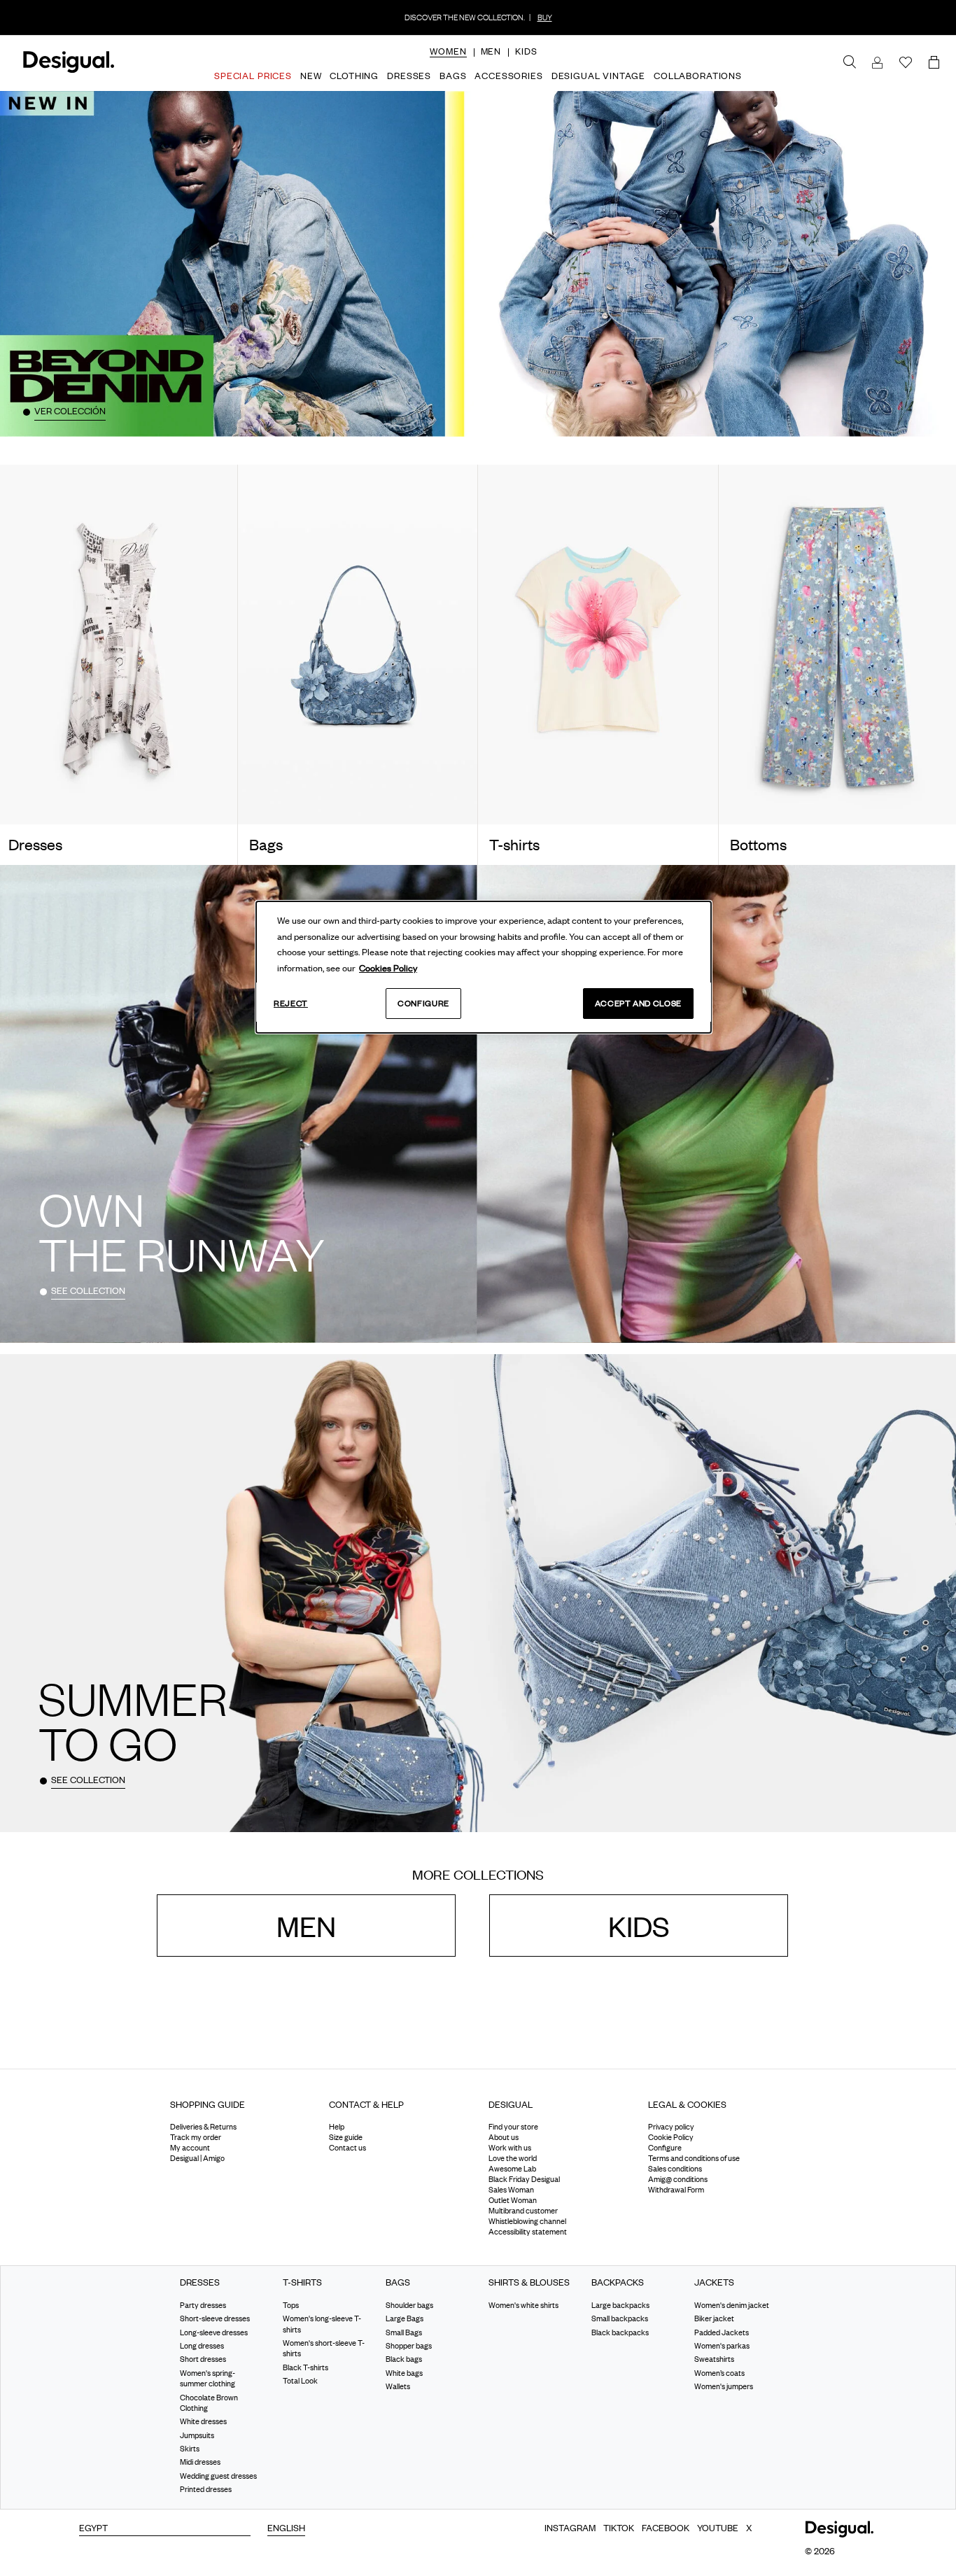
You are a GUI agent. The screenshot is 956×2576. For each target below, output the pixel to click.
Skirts (190, 2449)
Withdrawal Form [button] (676, 2190)
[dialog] (484, 967)
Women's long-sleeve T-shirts (322, 2324)
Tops (291, 2305)
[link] (850, 62)
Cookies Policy (388, 968)
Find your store (513, 2127)
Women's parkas (722, 2346)
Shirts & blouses (529, 2283)
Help (337, 2127)
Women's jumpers (724, 2386)
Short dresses (203, 2360)
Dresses (200, 2283)
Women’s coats (719, 2373)
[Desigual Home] (66, 70)
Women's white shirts (523, 2305)
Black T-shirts (305, 2367)
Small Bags (404, 2332)
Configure (423, 1003)
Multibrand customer (523, 2211)
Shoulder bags (409, 2305)
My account (190, 2148)
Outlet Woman (513, 2201)
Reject (291, 1003)
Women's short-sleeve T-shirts (324, 2348)
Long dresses (202, 2346)
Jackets (714, 2283)
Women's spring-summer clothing (208, 2378)
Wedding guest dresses (218, 2476)
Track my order (196, 2138)
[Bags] (358, 645)
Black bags (404, 2360)
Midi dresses (200, 2463)
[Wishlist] (906, 63)
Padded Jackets (722, 2332)
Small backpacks (620, 2318)
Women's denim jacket (732, 2305)
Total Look (300, 2381)
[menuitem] (448, 63)
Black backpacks (620, 2332)
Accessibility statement (528, 2232)
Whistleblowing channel (527, 2222)
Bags (398, 2283)
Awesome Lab (512, 2169)
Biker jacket (714, 2318)
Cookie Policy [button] (671, 2138)
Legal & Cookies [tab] (687, 2104)
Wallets (398, 2386)
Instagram (570, 2528)
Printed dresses (206, 2489)
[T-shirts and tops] (598, 645)
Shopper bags (409, 2346)
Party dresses (203, 2305)
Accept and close (638, 1003)
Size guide (346, 2138)
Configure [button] (665, 2148)
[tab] (239, 2110)
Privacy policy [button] (671, 2127)
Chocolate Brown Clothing (209, 2403)
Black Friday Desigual (524, 2180)
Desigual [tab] (511, 2104)
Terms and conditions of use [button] (694, 2159)
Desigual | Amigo (197, 2159)
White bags (404, 2373)
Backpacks (618, 2283)
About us (504, 2138)
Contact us (347, 2148)
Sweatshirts (714, 2360)
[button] (448, 51)
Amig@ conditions (678, 2180)
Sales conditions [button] (675, 2169)
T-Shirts (302, 2283)
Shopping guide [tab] (208, 2104)
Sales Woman (511, 2190)
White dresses (203, 2421)
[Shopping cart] (936, 63)
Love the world (513, 2159)
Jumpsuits (197, 2435)
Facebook (666, 2528)
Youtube (718, 2528)
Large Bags (405, 2318)
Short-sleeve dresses (215, 2318)
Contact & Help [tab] (366, 2104)
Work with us (510, 2148)
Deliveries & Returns (203, 2127)
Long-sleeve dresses (214, 2332)
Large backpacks (620, 2305)
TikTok (619, 2528)
